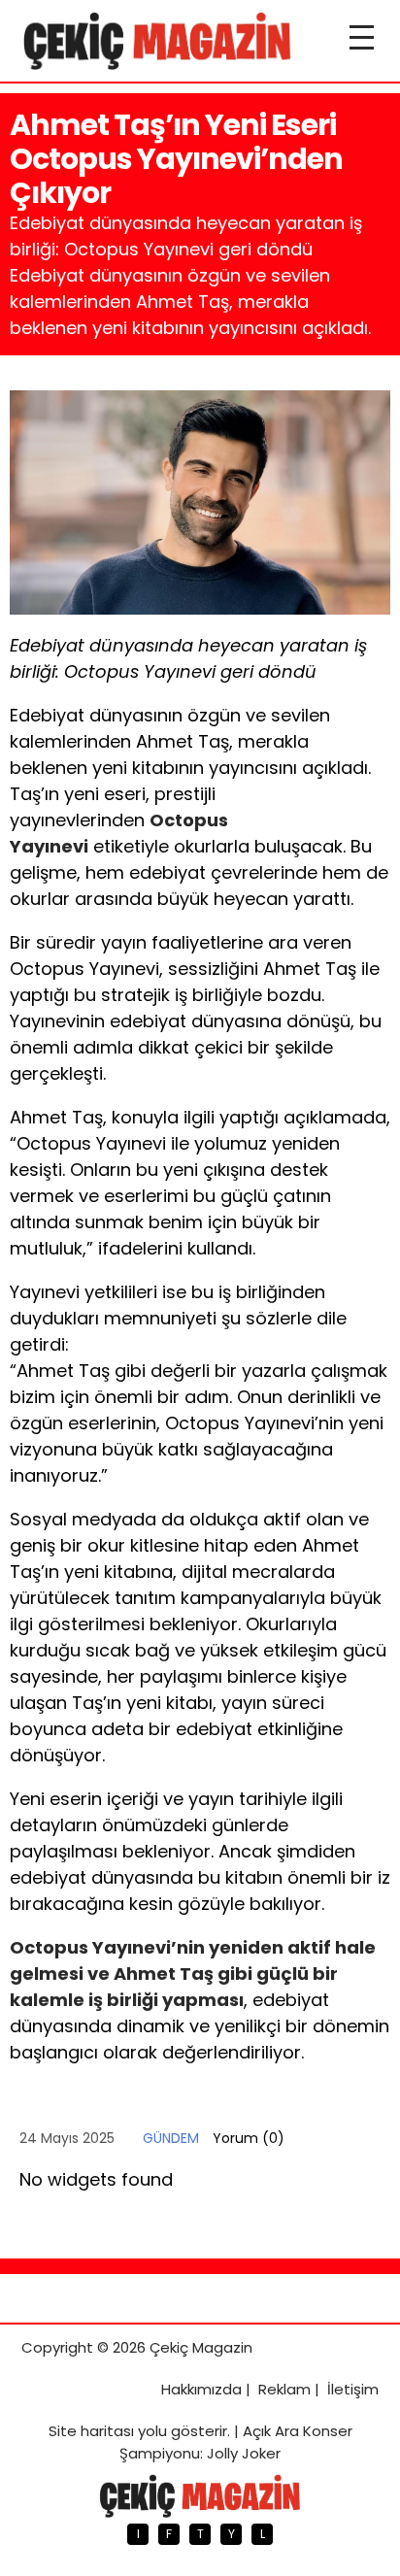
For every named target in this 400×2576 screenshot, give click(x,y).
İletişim (353, 2389)
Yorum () (249, 2138)
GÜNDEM (171, 2138)
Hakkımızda (201, 2389)
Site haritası (91, 2431)
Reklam (284, 2389)
